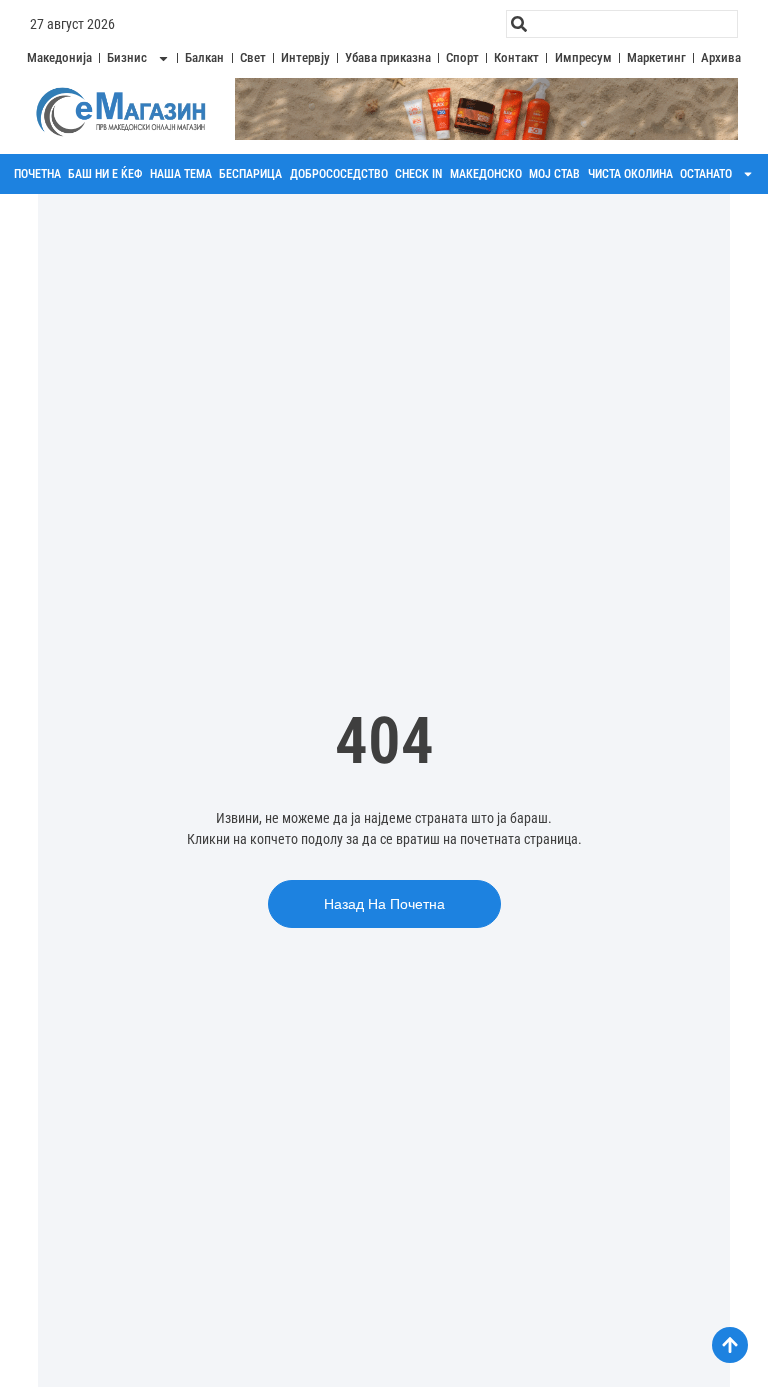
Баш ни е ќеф (105, 174)
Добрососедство (339, 174)
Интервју (305, 57)
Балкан (204, 57)
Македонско (486, 174)
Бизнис (127, 57)
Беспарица (250, 174)
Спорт (462, 57)
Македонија (59, 57)
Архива (721, 57)
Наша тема (181, 174)
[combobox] (622, 24)
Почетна (37, 174)
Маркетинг (656, 57)
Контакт (516, 57)
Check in (418, 174)
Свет (253, 57)
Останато (706, 174)
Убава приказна (388, 57)
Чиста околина (630, 174)
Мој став (554, 174)
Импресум (583, 57)
